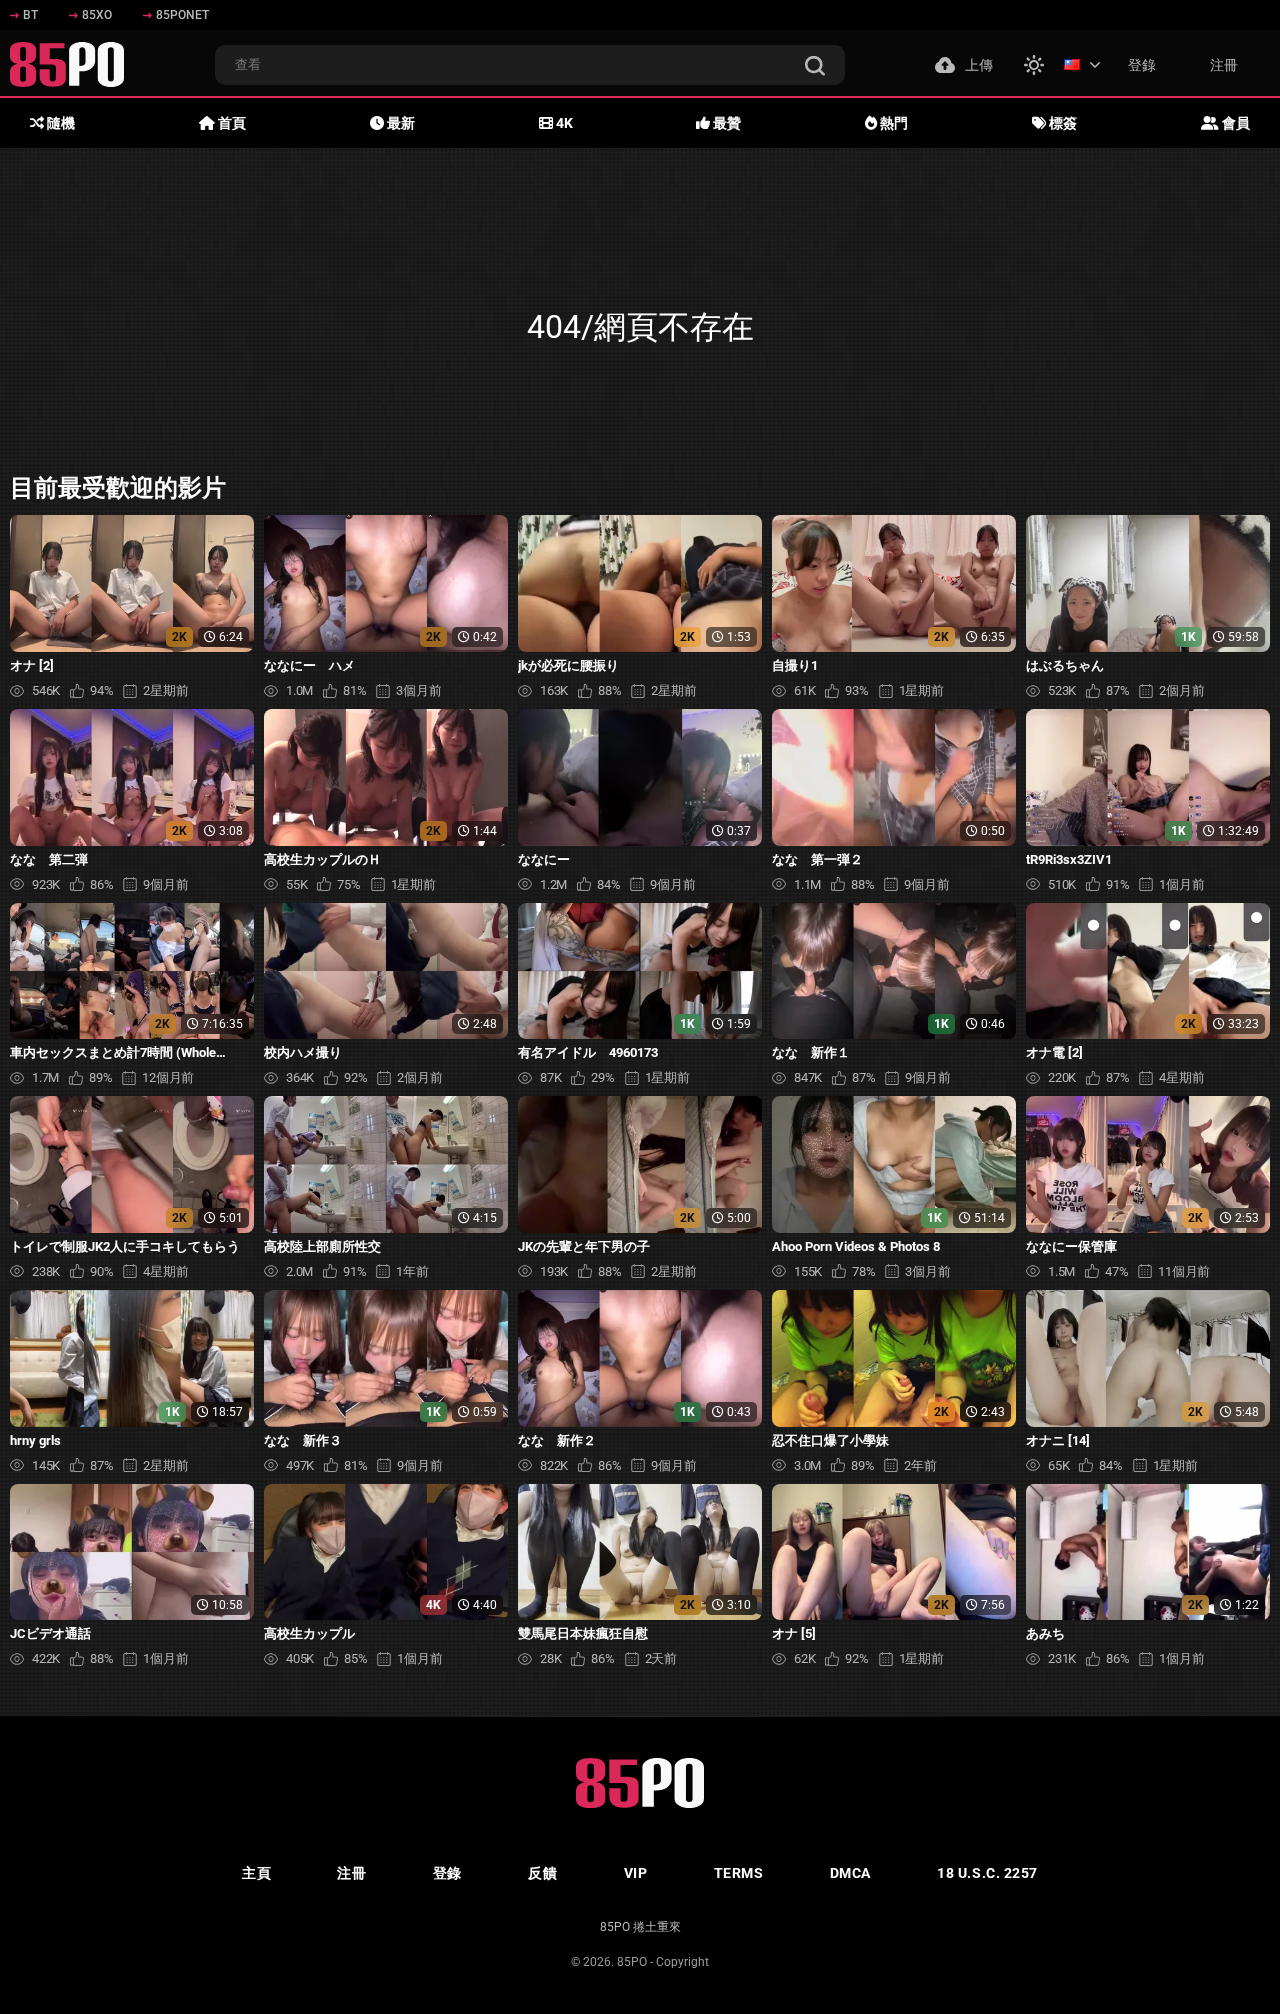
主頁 (256, 1873)
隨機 (59, 123)
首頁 (230, 123)
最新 (399, 123)
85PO (632, 1962)
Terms (739, 1873)
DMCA (850, 1873)
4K (563, 123)
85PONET (182, 15)
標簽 (1061, 123)
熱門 (892, 123)
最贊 (725, 123)
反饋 (542, 1873)
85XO (97, 15)
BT (30, 15)
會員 (1234, 123)
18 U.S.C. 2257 (987, 1873)
